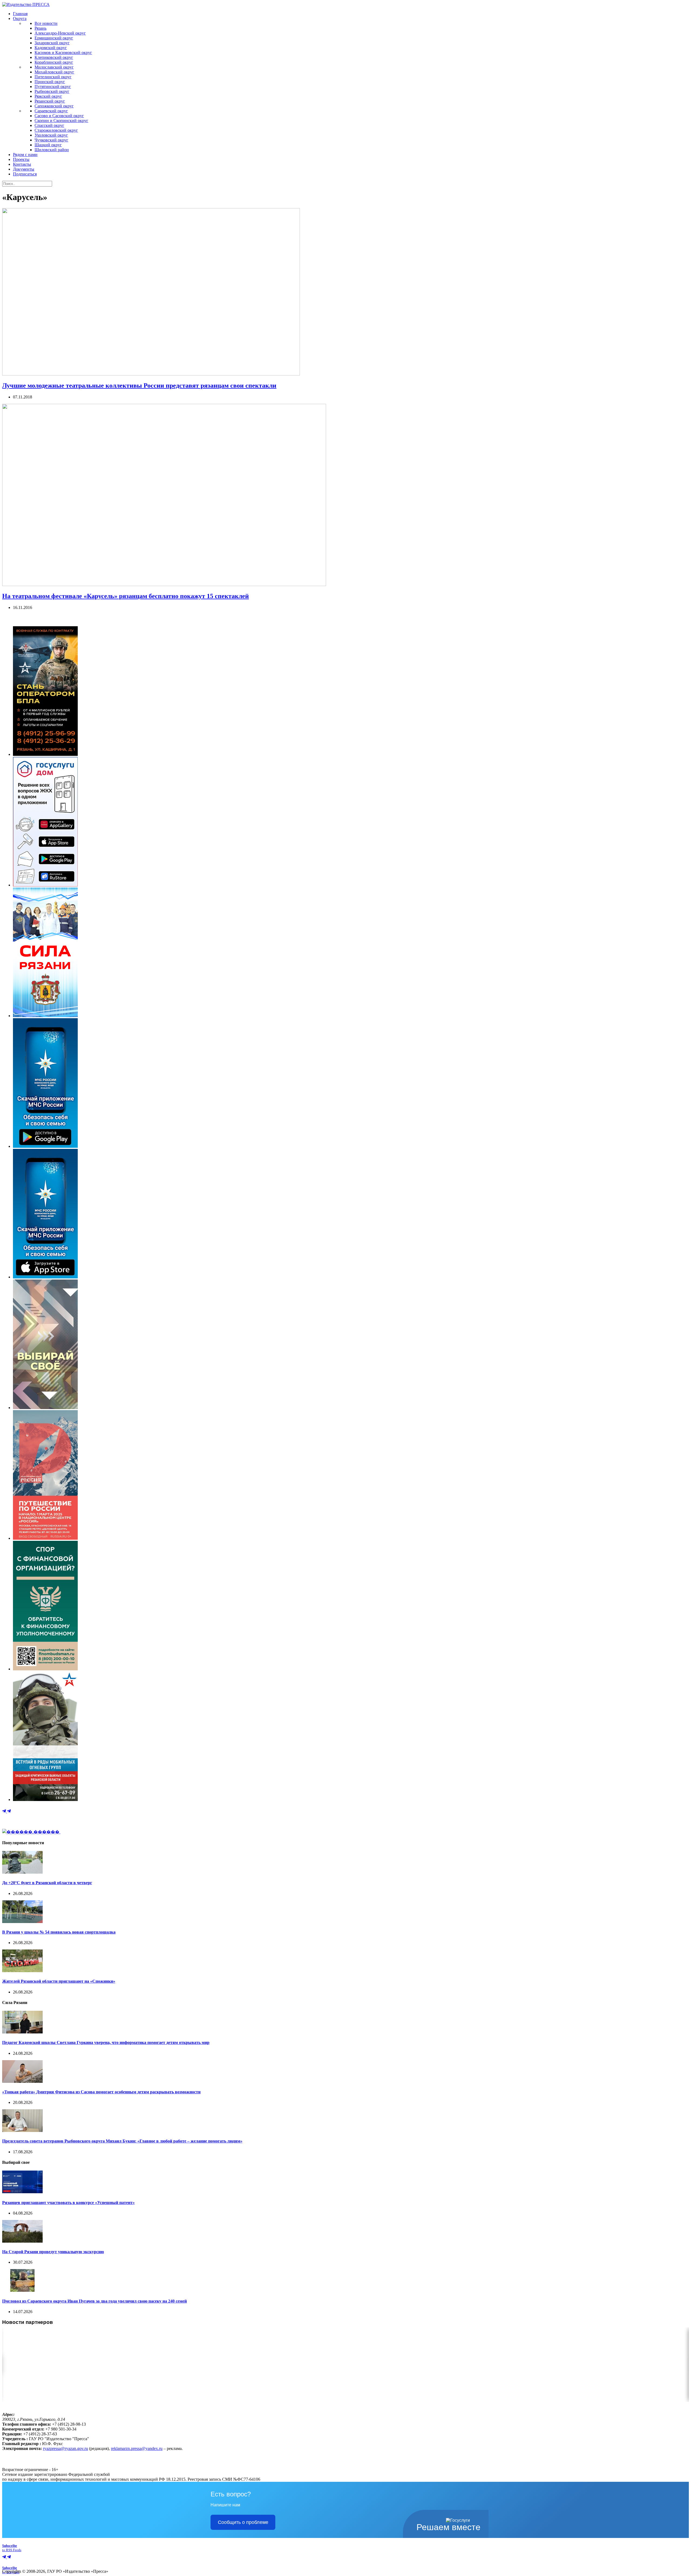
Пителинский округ (53, 77)
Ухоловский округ (51, 135)
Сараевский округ (51, 111)
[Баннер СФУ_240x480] (45, 1669)
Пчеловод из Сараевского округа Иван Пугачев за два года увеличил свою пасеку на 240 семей (94, 2301)
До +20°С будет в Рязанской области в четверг (47, 1883)
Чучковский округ (51, 140)
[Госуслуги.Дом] (45, 885)
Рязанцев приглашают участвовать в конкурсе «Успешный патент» (68, 2203)
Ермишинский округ (54, 38)
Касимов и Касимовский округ (63, 53)
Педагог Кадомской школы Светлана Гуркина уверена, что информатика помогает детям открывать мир (106, 2042)
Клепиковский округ (54, 57)
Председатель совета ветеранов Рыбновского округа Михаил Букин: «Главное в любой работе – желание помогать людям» (122, 2141)
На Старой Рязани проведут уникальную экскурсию (53, 2252)
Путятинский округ (53, 87)
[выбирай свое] (45, 1408)
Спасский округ (49, 125)
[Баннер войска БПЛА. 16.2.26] (45, 754)
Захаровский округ (52, 43)
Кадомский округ (51, 48)
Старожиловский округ (56, 130)
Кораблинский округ (54, 62)
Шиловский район (52, 150)
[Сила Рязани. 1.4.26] (45, 1016)
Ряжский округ (48, 96)
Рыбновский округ (52, 91)
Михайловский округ (54, 72)
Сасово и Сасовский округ (59, 116)
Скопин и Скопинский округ (61, 121)
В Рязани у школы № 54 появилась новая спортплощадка (59, 1932)
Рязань (40, 28)
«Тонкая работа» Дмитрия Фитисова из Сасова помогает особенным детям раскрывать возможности (101, 2092)
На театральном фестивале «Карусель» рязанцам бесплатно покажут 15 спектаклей (126, 596)
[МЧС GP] (45, 1146)
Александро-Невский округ (60, 33)
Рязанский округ (50, 101)
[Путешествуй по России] (45, 1538)
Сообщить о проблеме (243, 2522)
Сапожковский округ (54, 106)
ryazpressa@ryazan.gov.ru (65, 2448)
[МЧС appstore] (45, 1277)
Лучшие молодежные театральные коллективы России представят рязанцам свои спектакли (139, 385)
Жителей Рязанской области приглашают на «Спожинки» (59, 1981)
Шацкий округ (48, 145)
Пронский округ (50, 82)
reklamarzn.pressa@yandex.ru (137, 2448)
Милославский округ (54, 67)
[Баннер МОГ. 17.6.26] (45, 1800)
